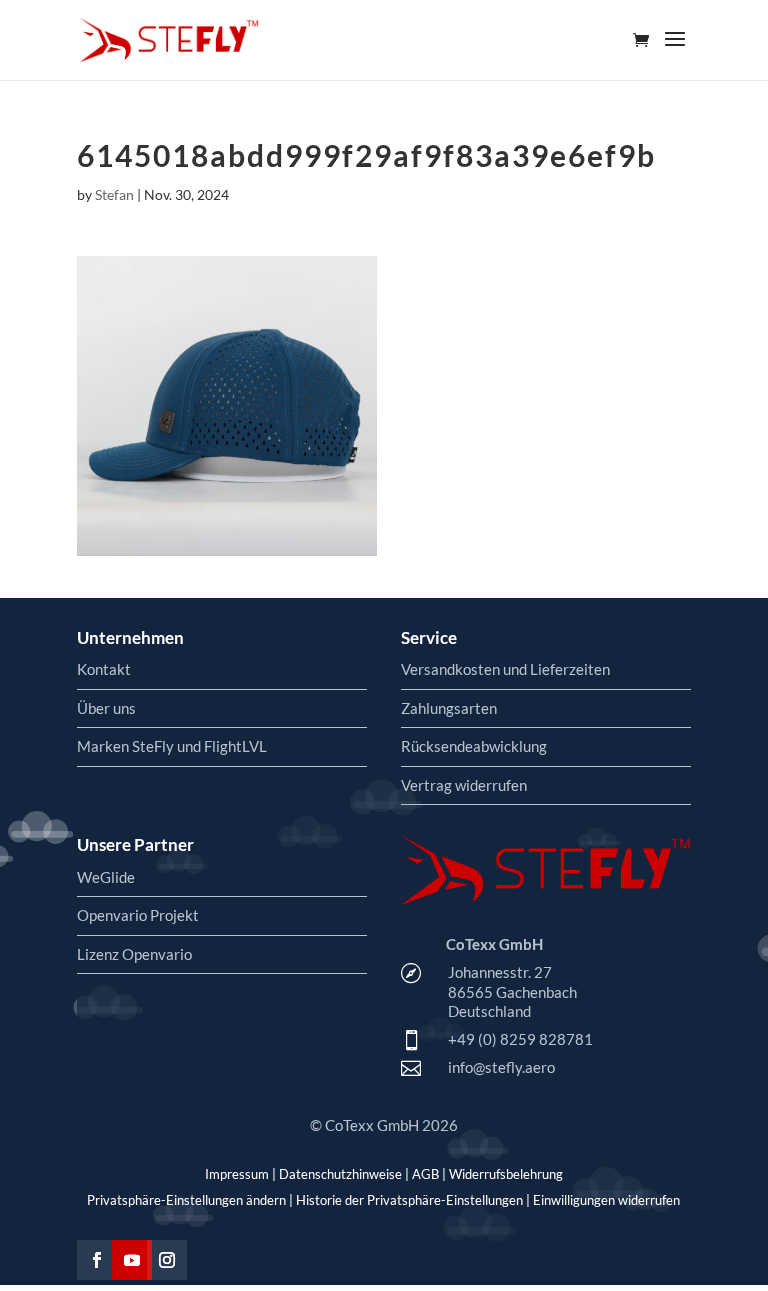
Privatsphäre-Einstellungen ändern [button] (186, 1200)
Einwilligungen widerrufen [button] (606, 1200)
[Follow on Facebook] (97, 1260)
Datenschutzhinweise (340, 1174)
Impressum (237, 1174)
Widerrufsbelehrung (506, 1174)
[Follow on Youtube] (132, 1260)
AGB (425, 1174)
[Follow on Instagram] (167, 1260)
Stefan (114, 194)
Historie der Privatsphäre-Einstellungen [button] (409, 1200)
